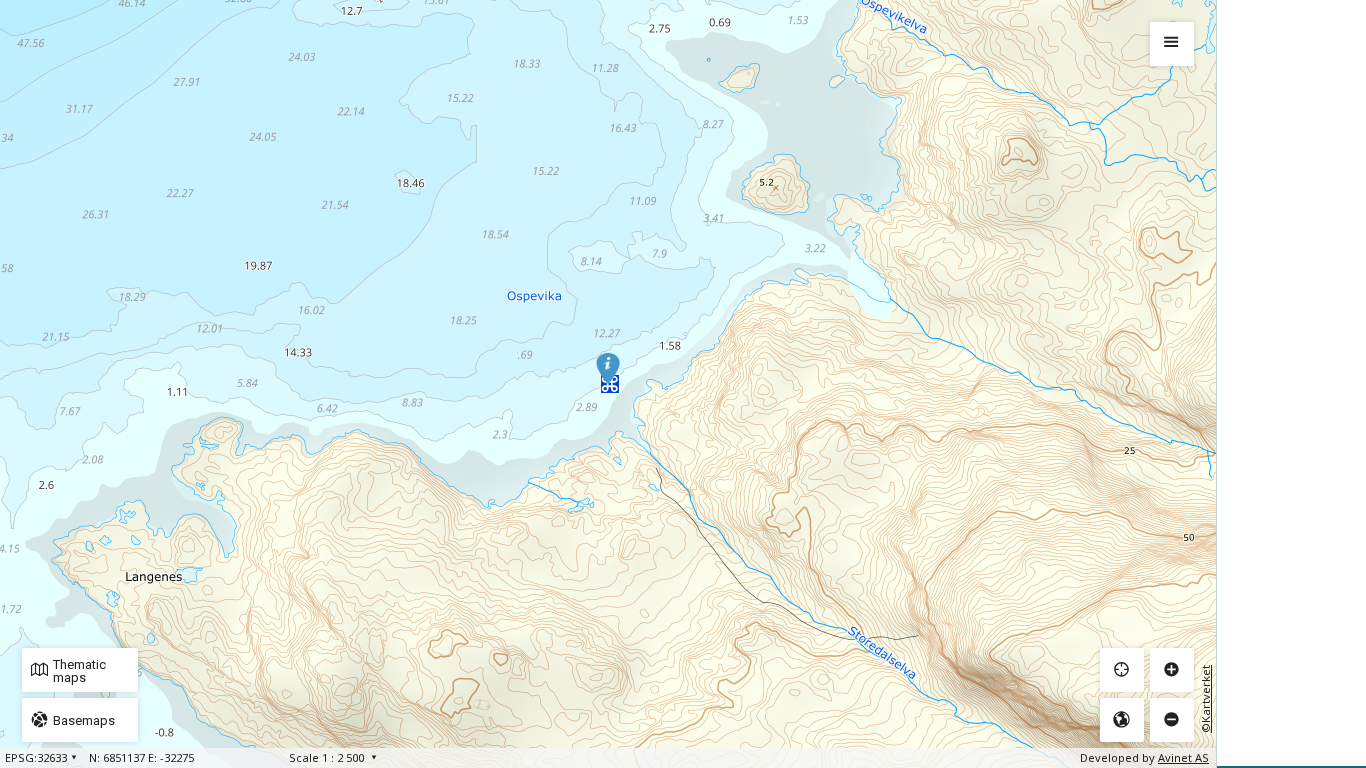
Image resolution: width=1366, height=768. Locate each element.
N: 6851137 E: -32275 (141, 757)
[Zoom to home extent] (1122, 720)
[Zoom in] (1172, 670)
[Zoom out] (1172, 720)
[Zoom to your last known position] (1122, 670)
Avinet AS (1183, 757)
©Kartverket (1205, 699)
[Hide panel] (1172, 44)
